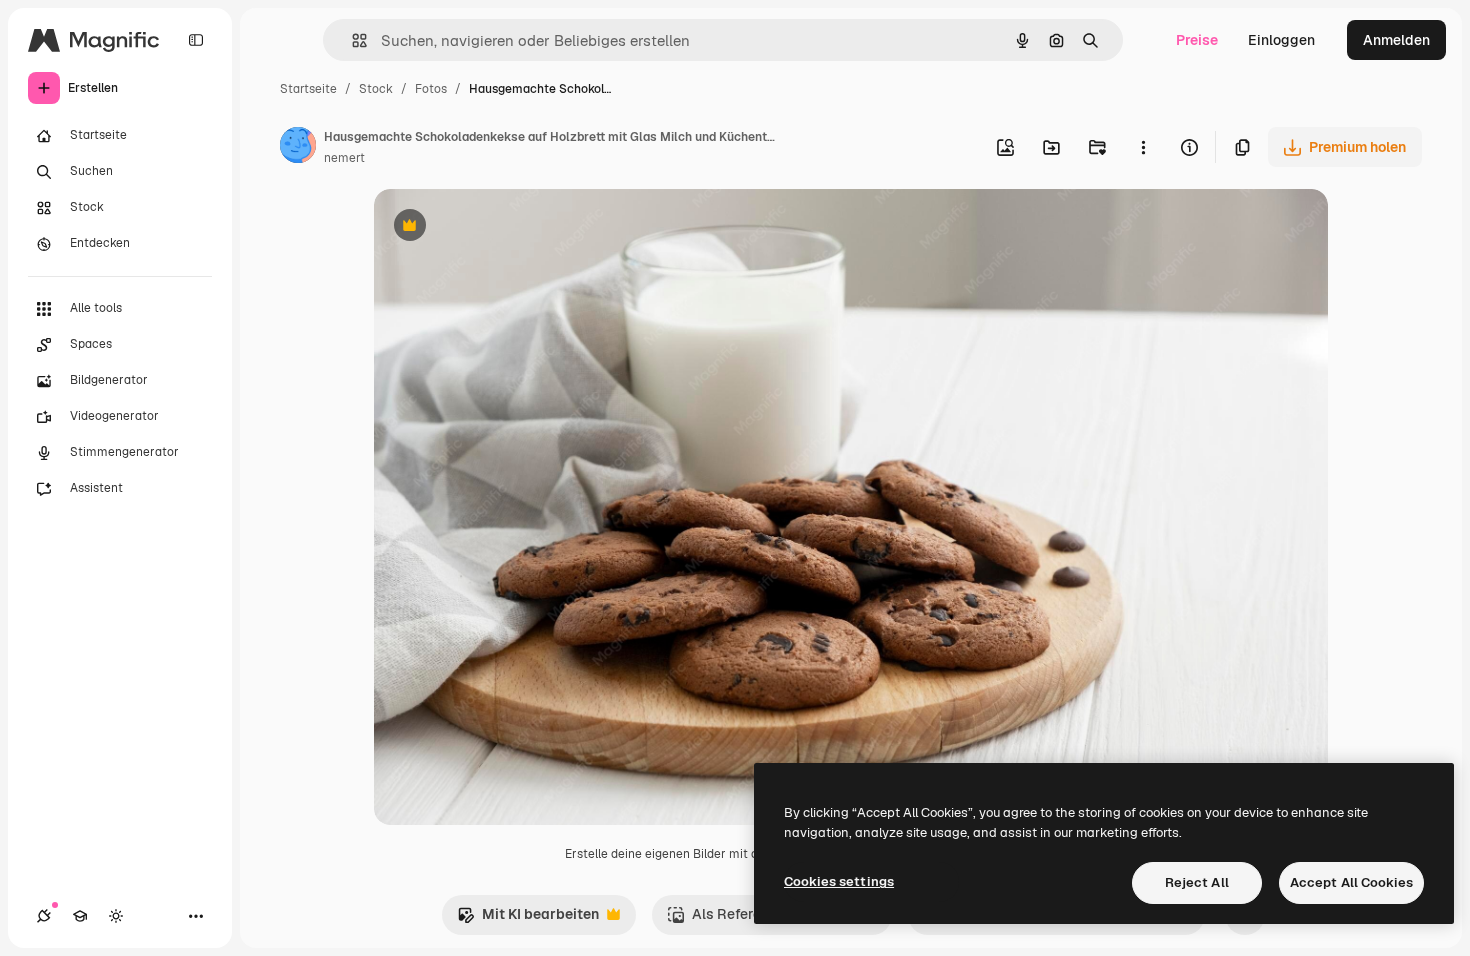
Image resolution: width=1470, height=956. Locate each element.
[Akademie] (80, 916)
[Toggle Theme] (116, 916)
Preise (1197, 40)
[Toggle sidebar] (196, 40)
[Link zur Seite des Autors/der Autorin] (298, 148)
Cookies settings (839, 881)
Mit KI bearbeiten (528, 919)
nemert (344, 158)
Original (502, 227)
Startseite (308, 89)
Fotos (431, 89)
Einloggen (1281, 40)
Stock (376, 89)
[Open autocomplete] (351, 40)
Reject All (1197, 882)
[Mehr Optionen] (1143, 147)
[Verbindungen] (44, 916)
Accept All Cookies (1351, 882)
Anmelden (1396, 40)
